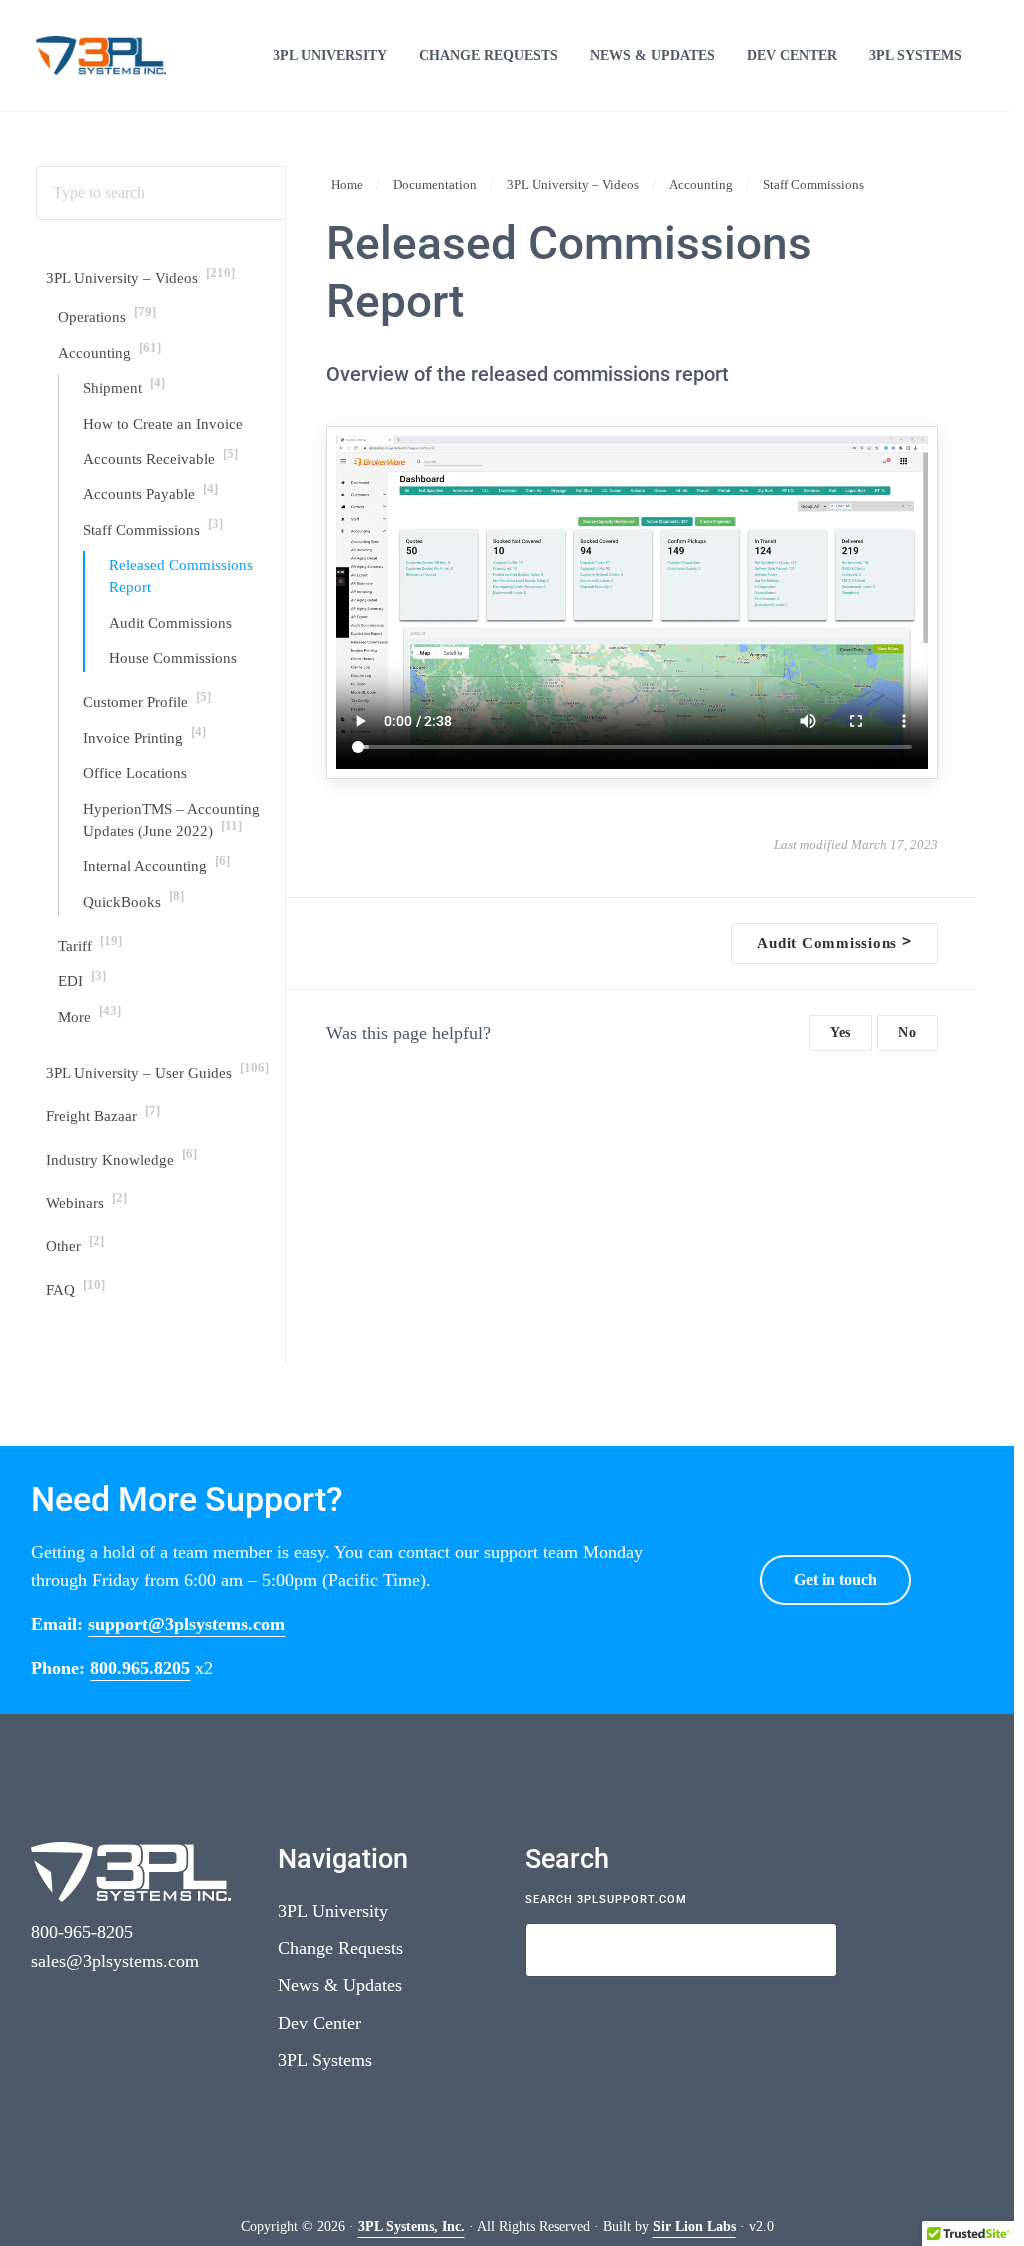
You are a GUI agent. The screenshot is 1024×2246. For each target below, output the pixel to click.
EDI (82, 979)
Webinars (86, 1201)
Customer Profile (147, 700)
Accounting (109, 351)
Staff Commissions (153, 527)
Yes (840, 1032)
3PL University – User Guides (157, 1071)
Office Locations (135, 773)
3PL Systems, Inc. (411, 2226)
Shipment (124, 386)
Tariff (90, 944)
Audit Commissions (170, 623)
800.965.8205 (140, 1668)
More (89, 1014)
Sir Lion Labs (694, 2226)
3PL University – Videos (140, 276)
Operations (107, 315)
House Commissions (173, 658)
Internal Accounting (156, 864)
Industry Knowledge (121, 1157)
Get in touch (835, 1579)
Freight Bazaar (103, 1114)
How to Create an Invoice (163, 424)
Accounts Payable (150, 492)
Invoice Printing (144, 735)
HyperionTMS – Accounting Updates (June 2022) (171, 820)
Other (75, 1244)
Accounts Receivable (160, 457)
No (907, 1032)
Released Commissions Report (181, 576)
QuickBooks (133, 899)
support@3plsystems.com (186, 1624)
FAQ (75, 1288)
